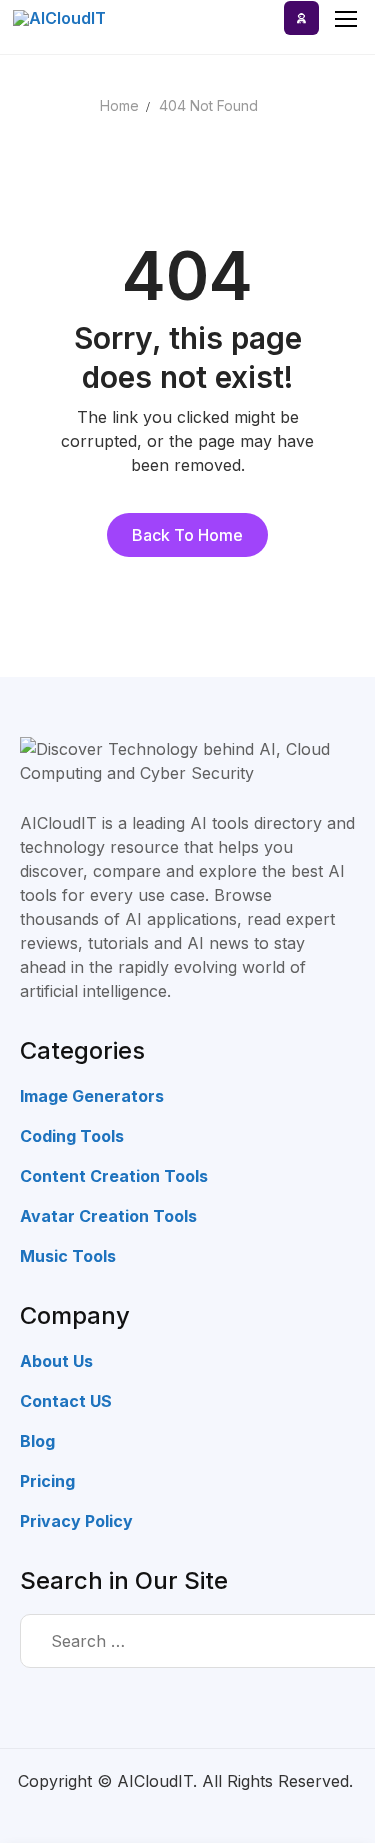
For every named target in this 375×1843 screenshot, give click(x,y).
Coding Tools (72, 1136)
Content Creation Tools (114, 1176)
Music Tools (68, 1256)
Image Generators (92, 1096)
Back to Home (187, 535)
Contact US (66, 1401)
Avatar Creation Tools (108, 1216)
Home (119, 105)
